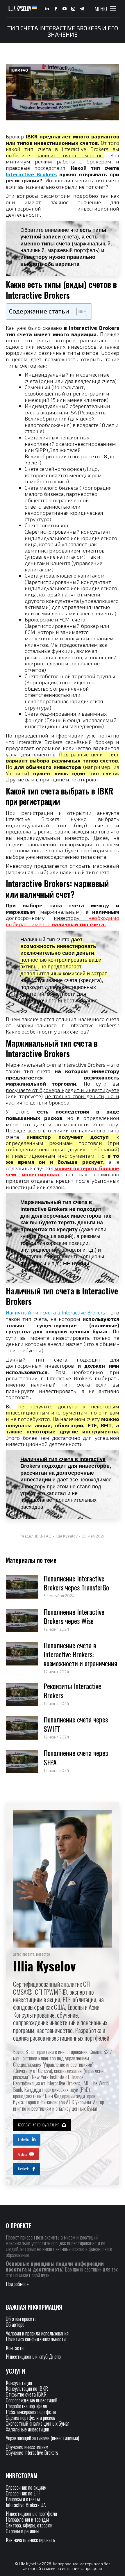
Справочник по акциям (26, 2487)
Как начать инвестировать (30, 2540)
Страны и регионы (23, 2531)
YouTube (23, 2154)
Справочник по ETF (23, 2493)
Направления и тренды (27, 2519)
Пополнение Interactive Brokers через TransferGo (76, 1583)
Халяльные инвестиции (27, 2429)
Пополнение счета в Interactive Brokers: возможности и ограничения (80, 1654)
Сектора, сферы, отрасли (29, 2525)
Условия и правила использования (37, 2333)
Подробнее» (17, 2284)
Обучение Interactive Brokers (32, 2452)
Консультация (19, 2383)
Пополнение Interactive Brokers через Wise (74, 1616)
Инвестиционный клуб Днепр (33, 2356)
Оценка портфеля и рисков (31, 2418)
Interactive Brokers (31, 174)
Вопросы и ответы (23, 2499)
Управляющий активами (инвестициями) (42, 2438)
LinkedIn (23, 2140)
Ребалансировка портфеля (31, 2412)
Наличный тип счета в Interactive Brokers (56, 1312)
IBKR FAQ (20, 70)
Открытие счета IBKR (26, 2394)
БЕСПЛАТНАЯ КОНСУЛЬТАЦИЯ (39, 2125)
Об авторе (15, 2324)
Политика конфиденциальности (36, 2339)
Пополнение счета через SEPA (76, 1757)
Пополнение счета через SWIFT (76, 1724)
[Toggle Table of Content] (79, 311)
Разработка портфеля (26, 2406)
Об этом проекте (22, 2319)
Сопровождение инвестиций (32, 2400)
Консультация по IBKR (27, 2388)
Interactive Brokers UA (26, 2505)
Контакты (15, 2348)
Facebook (23, 2169)
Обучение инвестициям (27, 2447)
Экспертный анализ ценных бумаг (37, 2423)
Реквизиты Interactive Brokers (72, 1690)
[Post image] (22, 1587)
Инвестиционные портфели (31, 2513)
